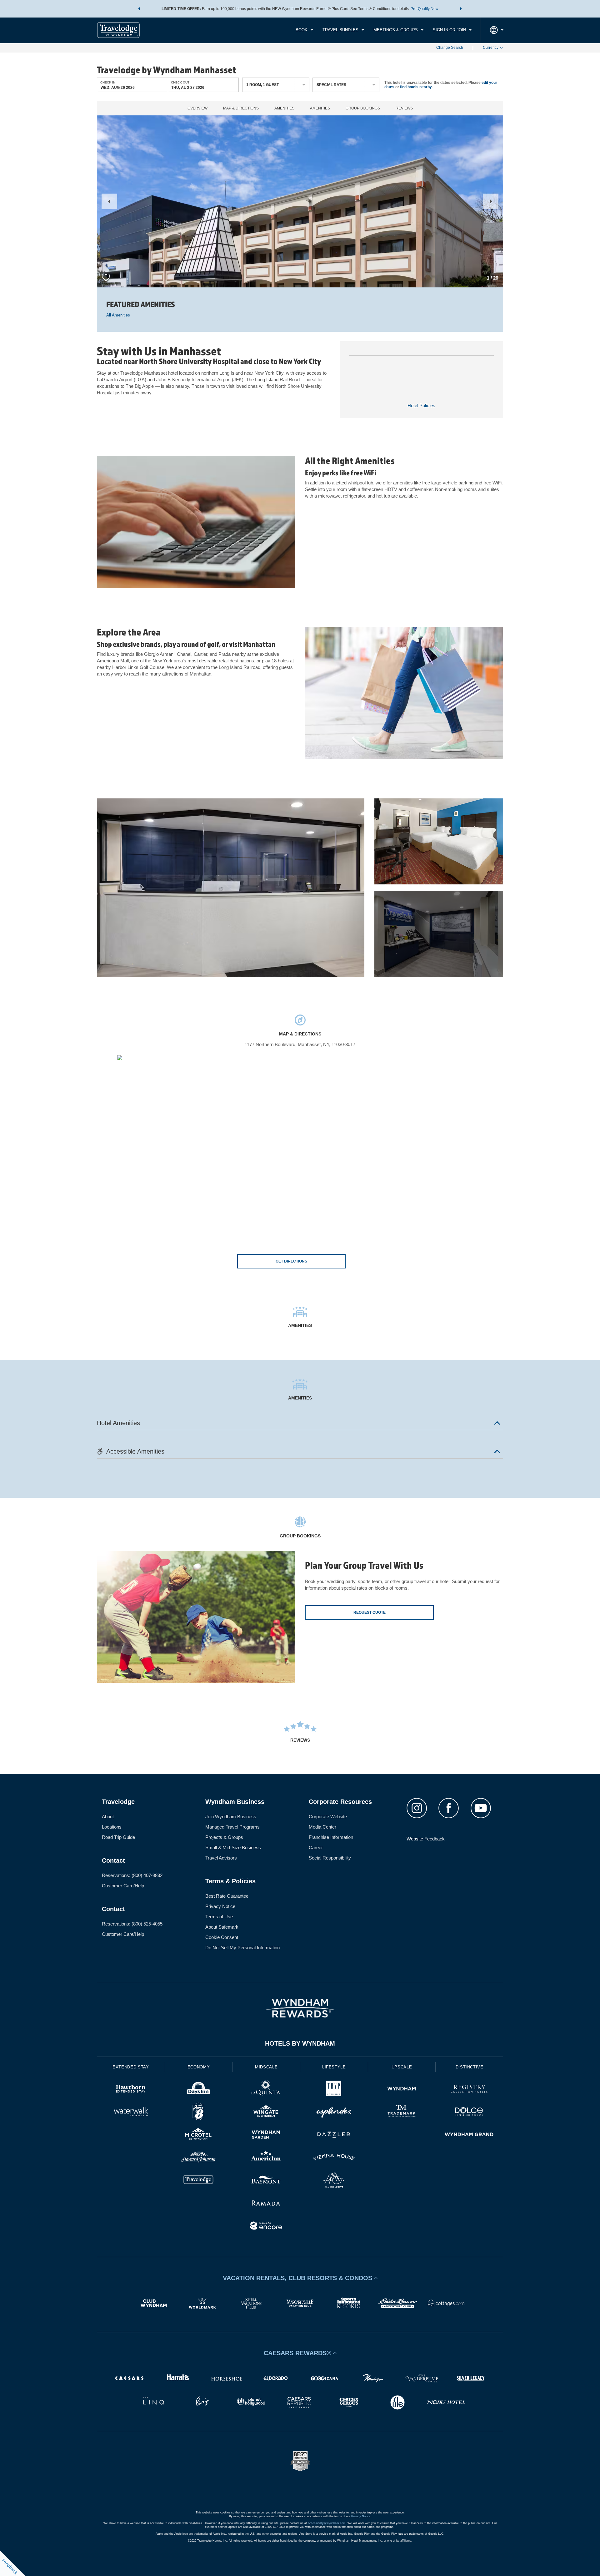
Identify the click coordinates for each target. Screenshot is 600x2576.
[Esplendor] (334, 2112)
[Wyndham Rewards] (300, 2008)
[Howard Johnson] (199, 2158)
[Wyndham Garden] (266, 2135)
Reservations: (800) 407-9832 (132, 1875)
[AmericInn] (266, 2158)
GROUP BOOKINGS (363, 108)
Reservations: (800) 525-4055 (132, 1924)
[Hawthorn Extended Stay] (131, 2090)
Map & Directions (241, 108)
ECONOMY (199, 2067)
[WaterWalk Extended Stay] (131, 2112)
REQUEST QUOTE (370, 1612)
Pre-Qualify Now (425, 9)
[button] (139, 9)
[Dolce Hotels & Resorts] (469, 2112)
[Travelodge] (199, 2181)
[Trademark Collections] (402, 2112)
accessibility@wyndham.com (327, 2523)
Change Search (450, 48)
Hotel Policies (421, 405)
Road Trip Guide (118, 1837)
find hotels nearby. (416, 87)
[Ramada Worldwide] (266, 2204)
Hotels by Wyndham (300, 2043)
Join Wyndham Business (231, 1817)
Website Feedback (426, 1839)
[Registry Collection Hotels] (469, 2090)
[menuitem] (304, 30)
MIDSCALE (266, 2067)
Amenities (284, 108)
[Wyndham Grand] (469, 2135)
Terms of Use (219, 1917)
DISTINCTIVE (470, 2067)
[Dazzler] (334, 2135)
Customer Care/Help (123, 1886)
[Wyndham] (402, 2090)
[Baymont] (266, 2181)
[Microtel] (199, 2135)
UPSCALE (402, 2067)
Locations (112, 1827)
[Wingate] (266, 2112)
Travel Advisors (221, 1858)
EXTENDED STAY (131, 2067)
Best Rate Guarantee (227, 1896)
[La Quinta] (266, 2090)
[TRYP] (334, 2090)
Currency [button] (491, 48)
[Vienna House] (334, 2158)
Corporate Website (328, 1817)
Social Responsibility (330, 1858)
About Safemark (222, 1927)
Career (316, 1847)
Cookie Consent (222, 1937)
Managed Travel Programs (232, 1827)
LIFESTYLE (334, 2067)
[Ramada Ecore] (266, 2227)
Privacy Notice (220, 1906)
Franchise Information (331, 1837)
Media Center (322, 1827)
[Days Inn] (199, 2090)
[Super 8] (199, 2112)
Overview (197, 108)
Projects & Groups (224, 1837)
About (108, 1817)
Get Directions (291, 1261)
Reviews (404, 108)
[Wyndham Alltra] (334, 2181)
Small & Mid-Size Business (233, 1847)
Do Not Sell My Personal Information (242, 1948)
